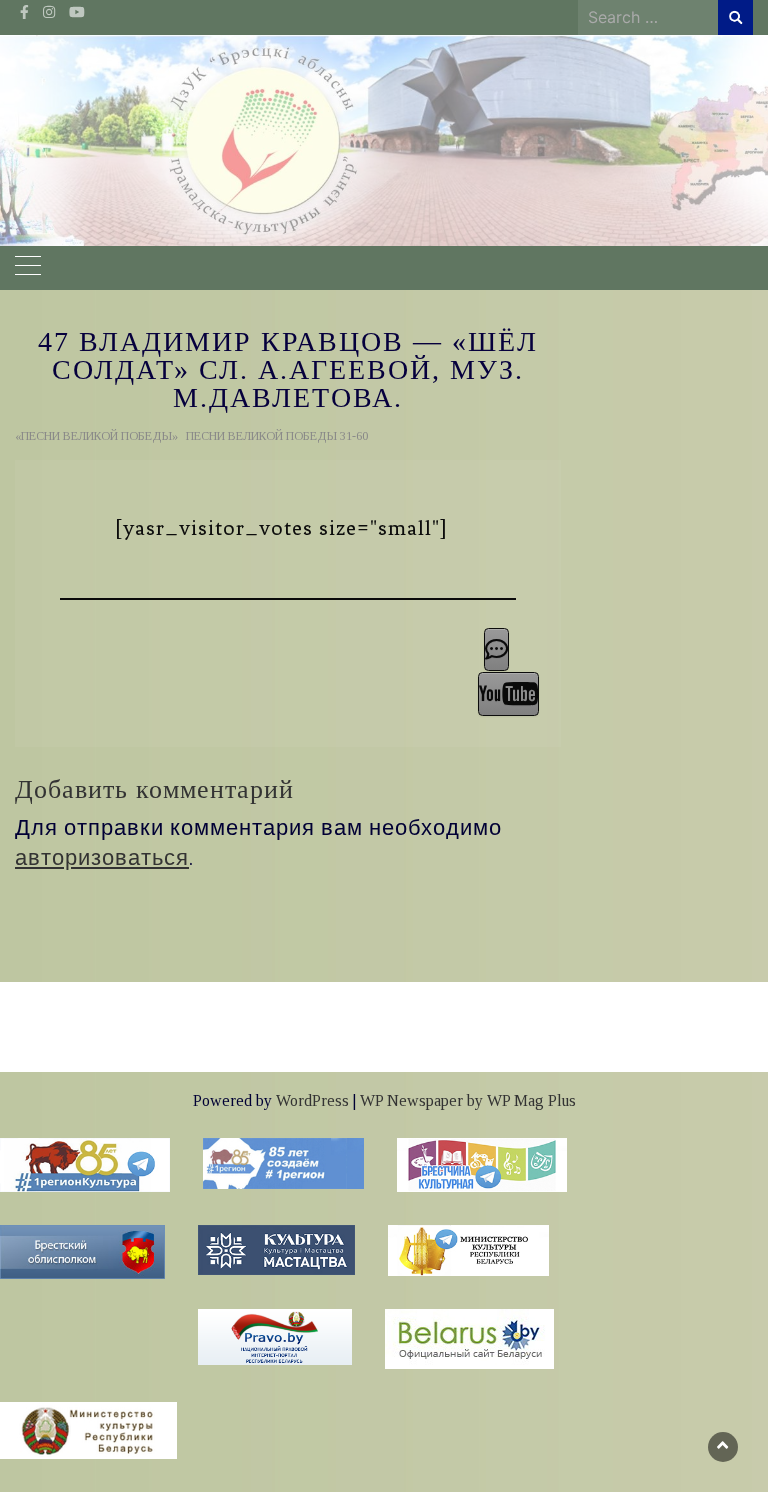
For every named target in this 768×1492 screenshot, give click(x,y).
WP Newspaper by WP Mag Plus (468, 1100)
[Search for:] (648, 17)
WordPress (312, 1100)
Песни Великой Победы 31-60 (277, 436)
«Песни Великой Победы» (96, 436)
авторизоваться (102, 858)
